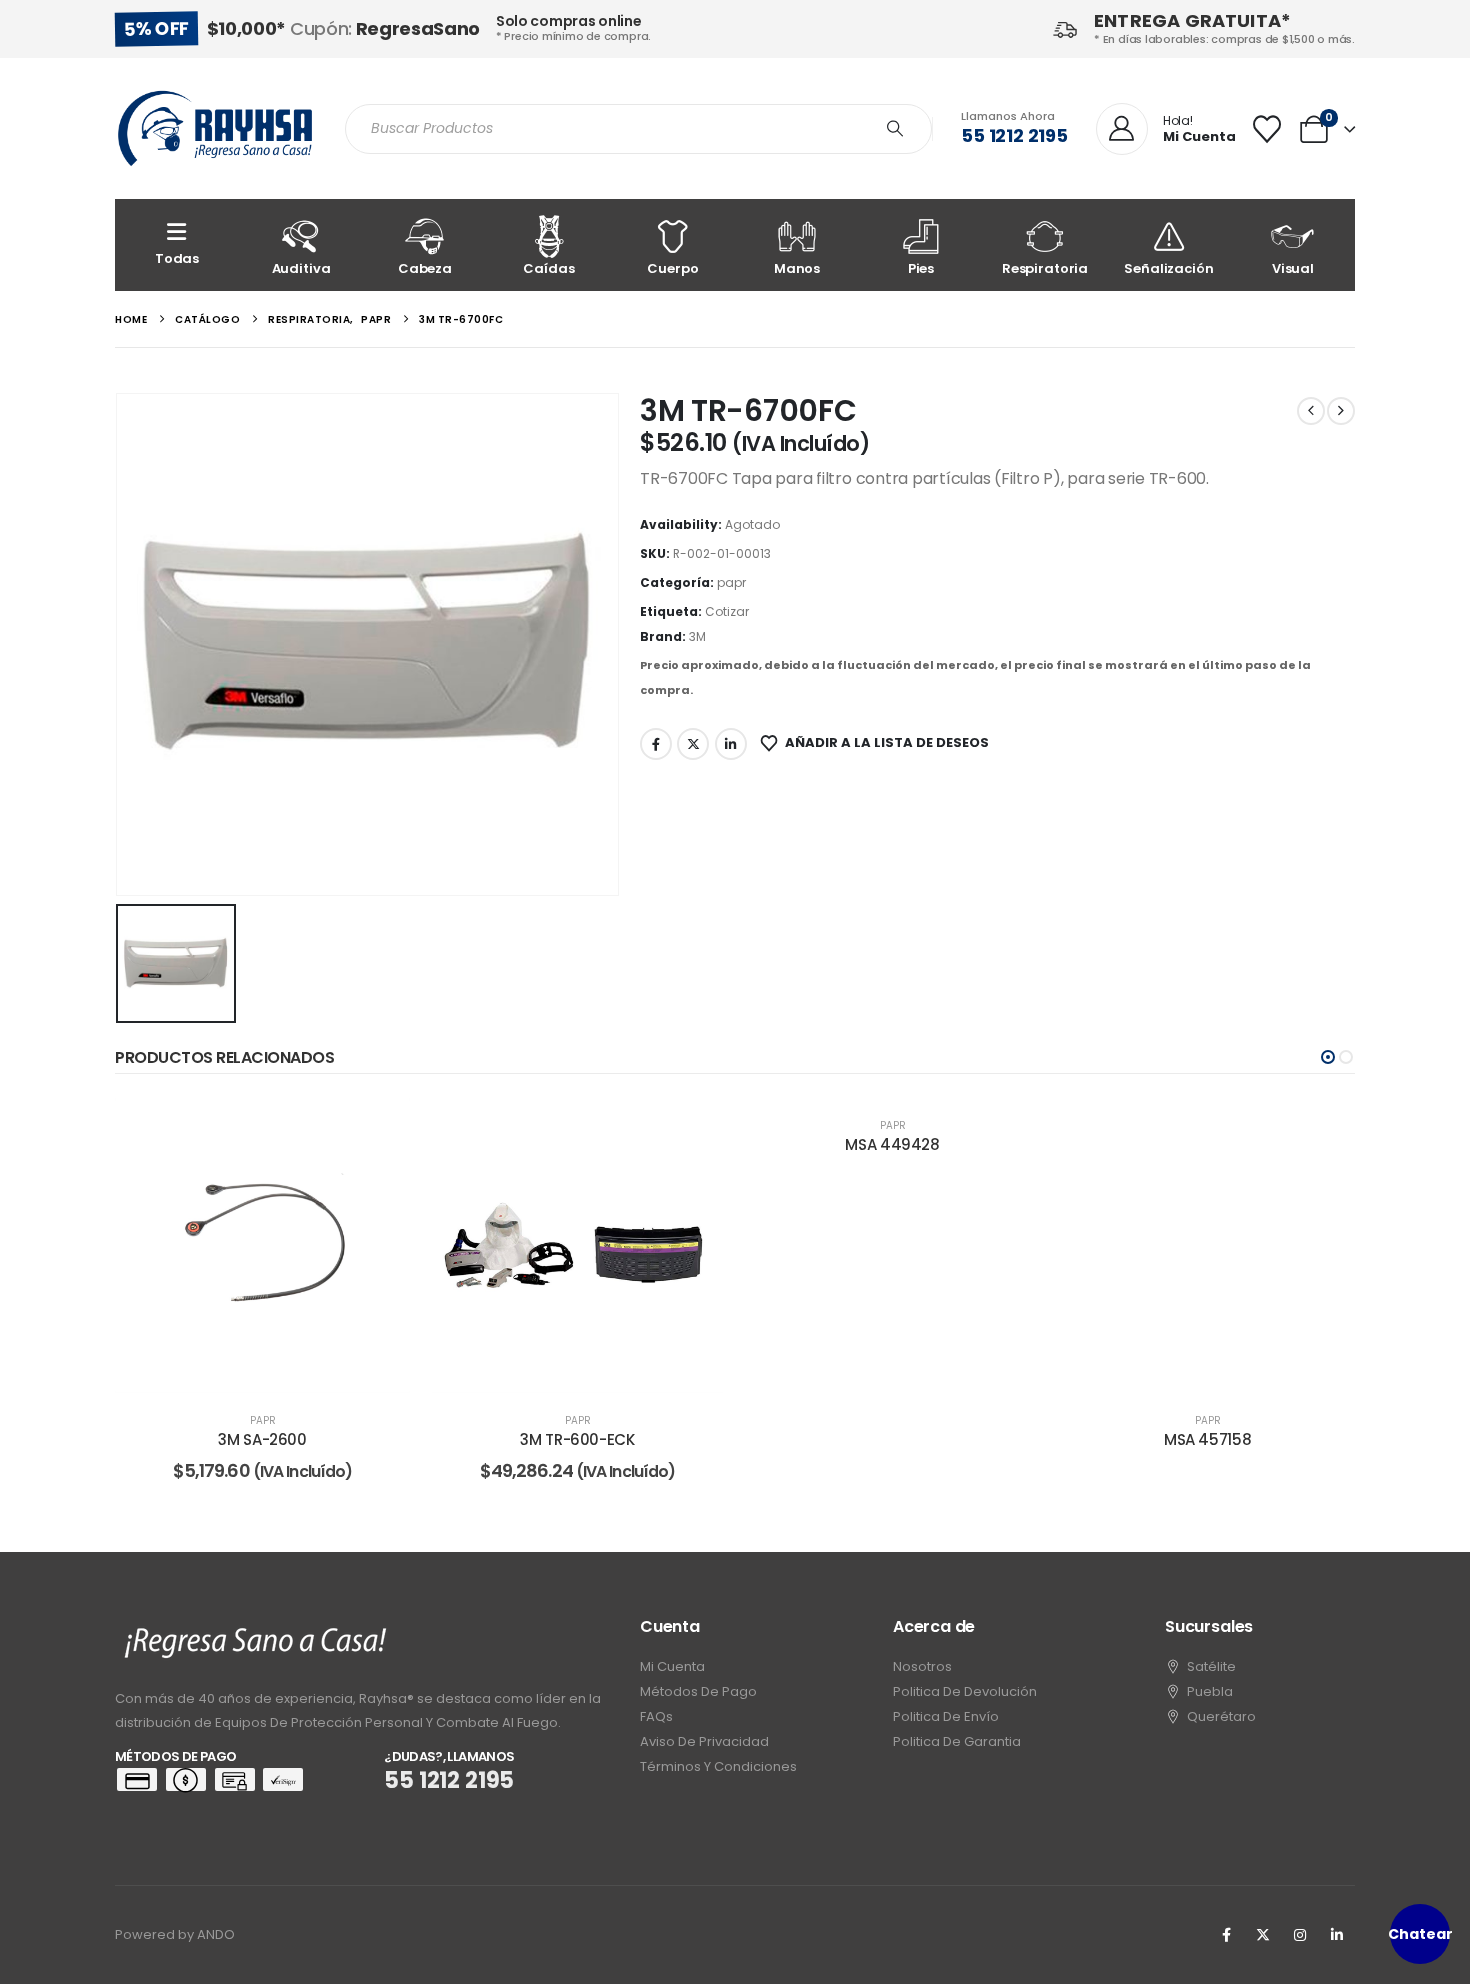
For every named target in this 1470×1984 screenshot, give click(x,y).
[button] (1328, 1057)
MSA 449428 (892, 1144)
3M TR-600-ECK (577, 1439)
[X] (1263, 1935)
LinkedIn (731, 744)
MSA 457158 (1207, 1439)
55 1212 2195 (1014, 135)
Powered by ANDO (175, 1934)
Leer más (276, 1372)
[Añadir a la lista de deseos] (380, 1128)
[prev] (1311, 411)
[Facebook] (1226, 1935)
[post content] (262, 1245)
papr (731, 582)
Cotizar (727, 611)
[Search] (895, 129)
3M (697, 636)
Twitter (693, 744)
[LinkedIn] (1337, 1935)
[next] (1341, 411)
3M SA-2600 (262, 1439)
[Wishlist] (1267, 129)
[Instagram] (1300, 1935)
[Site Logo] (215, 128)
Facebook (656, 744)
